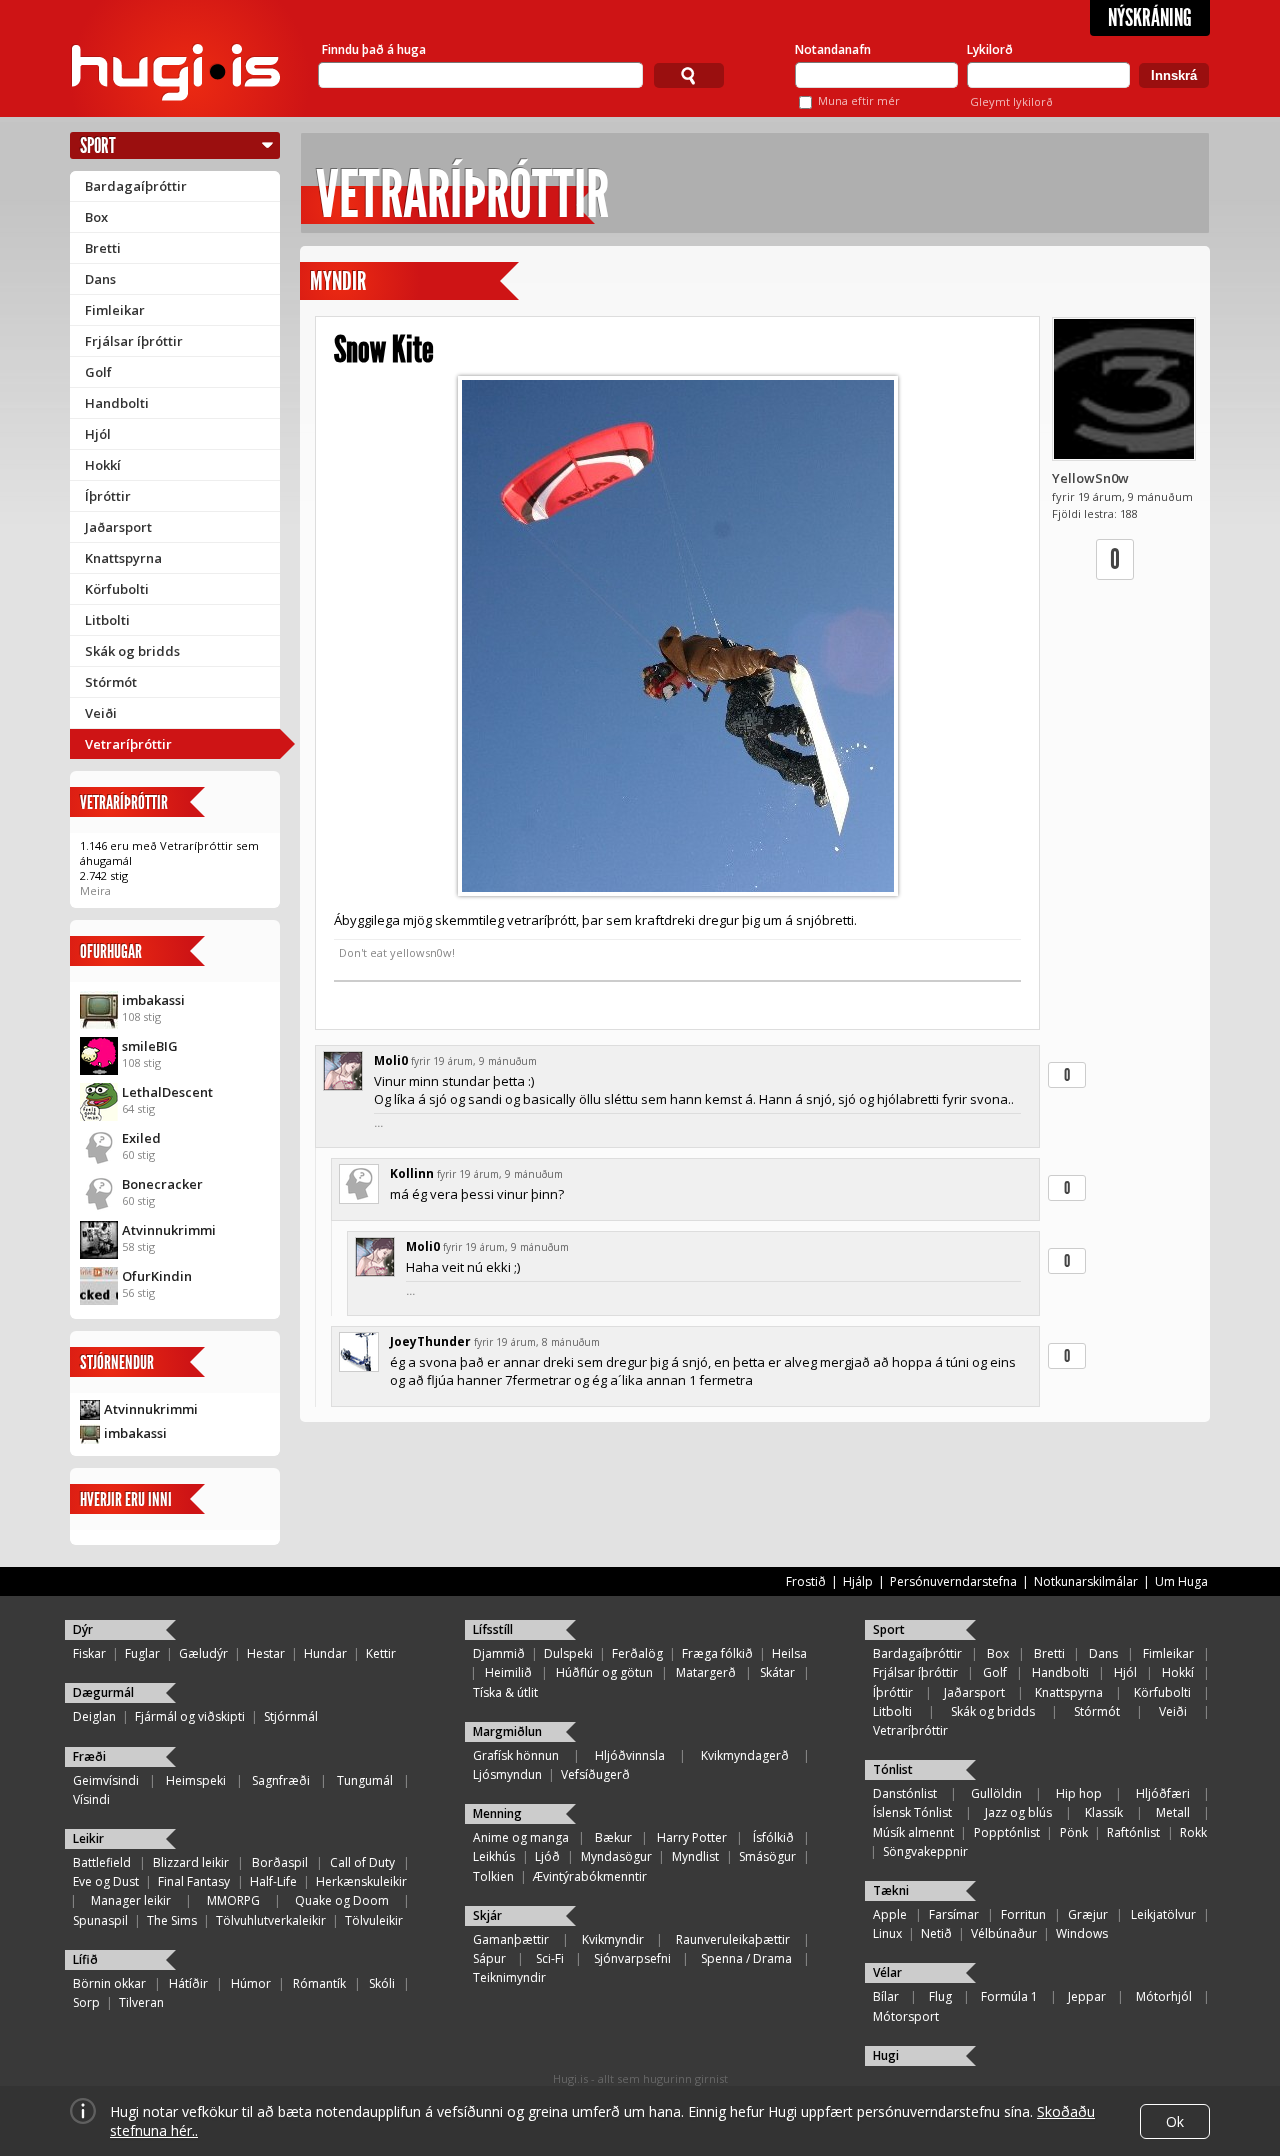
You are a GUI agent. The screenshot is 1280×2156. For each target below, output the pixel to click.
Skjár (487, 1915)
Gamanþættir (511, 1939)
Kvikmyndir (613, 1939)
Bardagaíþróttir (136, 186)
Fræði (89, 1756)
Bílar (886, 1996)
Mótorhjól (1164, 1996)
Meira (95, 890)
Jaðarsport (118, 527)
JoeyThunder (430, 1341)
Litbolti (107, 620)
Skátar (777, 1672)
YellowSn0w (1090, 478)
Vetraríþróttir (128, 744)
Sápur (489, 1958)
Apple (890, 1914)
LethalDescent (167, 1092)
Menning (497, 1813)
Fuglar (142, 1653)
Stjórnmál (291, 1716)
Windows (1082, 1933)
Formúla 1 (1009, 1996)
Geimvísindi (106, 1780)
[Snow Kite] (677, 636)
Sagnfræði (281, 1780)
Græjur (1088, 1914)
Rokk (1193, 1832)
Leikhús (494, 1856)
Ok (1175, 2121)
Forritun (1023, 1914)
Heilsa (789, 1653)
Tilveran (141, 2002)
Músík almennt (913, 1832)
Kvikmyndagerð (745, 1755)
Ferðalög (637, 1653)
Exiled (141, 1138)
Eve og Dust (106, 1881)
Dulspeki (568, 1653)
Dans (100, 279)
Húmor (251, 1983)
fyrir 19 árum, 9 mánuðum (474, 1061)
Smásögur (767, 1856)
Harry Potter (692, 1837)
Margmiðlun (507, 1731)
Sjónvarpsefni (632, 1958)
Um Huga (1181, 1581)
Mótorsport (906, 2016)
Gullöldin (996, 1793)
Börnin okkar (109, 1983)
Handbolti (117, 403)
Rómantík (319, 1983)
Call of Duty (362, 1862)
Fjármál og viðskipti (190, 1716)
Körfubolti (117, 589)
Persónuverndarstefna (953, 1581)
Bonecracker (162, 1184)
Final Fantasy (194, 1881)
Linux (887, 1933)
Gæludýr (203, 1653)
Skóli (382, 1983)
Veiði (101, 713)
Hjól (98, 434)
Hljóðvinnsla (630, 1755)
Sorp (86, 2002)
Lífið (85, 1959)
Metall (1173, 1812)
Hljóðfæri (1163, 1793)
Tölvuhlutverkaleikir (271, 1920)
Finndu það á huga (374, 49)
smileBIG (150, 1046)
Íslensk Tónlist (912, 1812)
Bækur (613, 1837)
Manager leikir (131, 1900)
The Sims (172, 1920)
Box (96, 217)
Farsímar (954, 1914)
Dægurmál (103, 1692)
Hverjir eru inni (126, 1499)
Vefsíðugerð (595, 1774)
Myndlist (695, 1856)
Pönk (1074, 1832)
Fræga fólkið (717, 1653)
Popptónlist (1007, 1832)
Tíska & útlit (505, 1692)
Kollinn (412, 1173)
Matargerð (706, 1672)
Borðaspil (280, 1862)
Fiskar (89, 1653)
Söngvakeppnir (925, 1851)
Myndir (338, 281)
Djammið (499, 1653)
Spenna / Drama (746, 1958)
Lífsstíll (493, 1629)
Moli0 (391, 1060)
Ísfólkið (773, 1837)
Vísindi (91, 1799)
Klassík (1104, 1812)
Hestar (266, 1653)
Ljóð (547, 1856)
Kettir (381, 1653)
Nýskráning (1150, 18)
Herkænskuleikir (361, 1881)
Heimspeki (196, 1780)
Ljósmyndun (507, 1774)
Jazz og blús (1018, 1812)
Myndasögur (616, 1856)
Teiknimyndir (509, 1977)
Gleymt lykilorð (1011, 101)
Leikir (88, 1838)
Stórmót (111, 682)
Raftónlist (1133, 1832)
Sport (98, 145)
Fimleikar (115, 310)
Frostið (806, 1581)
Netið (936, 1933)
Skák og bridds (132, 651)
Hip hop (1079, 1793)
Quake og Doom (342, 1900)
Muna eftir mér (859, 100)
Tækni (891, 1890)
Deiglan (94, 1716)
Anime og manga (521, 1837)
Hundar (325, 1653)
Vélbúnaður (1004, 1933)
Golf (98, 372)
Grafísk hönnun (516, 1755)
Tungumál (365, 1780)
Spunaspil (100, 1920)
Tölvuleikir (374, 1920)
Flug (940, 1996)
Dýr (83, 1629)
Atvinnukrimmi (169, 1230)
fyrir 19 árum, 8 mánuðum (537, 1342)
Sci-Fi (550, 1958)
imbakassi (153, 1000)
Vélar (887, 1972)
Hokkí (103, 465)
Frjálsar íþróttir (134, 341)
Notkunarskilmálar (1086, 1581)
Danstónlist (905, 1793)
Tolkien (493, 1876)
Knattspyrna (123, 558)
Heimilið (508, 1672)
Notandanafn (833, 49)
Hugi (886, 2055)
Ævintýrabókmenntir (590, 1876)
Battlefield (102, 1862)
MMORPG (233, 1900)
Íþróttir (108, 496)
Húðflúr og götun (604, 1672)
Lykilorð (990, 49)
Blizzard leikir (191, 1862)
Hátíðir (188, 1983)
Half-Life (273, 1881)
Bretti (103, 248)
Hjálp (858, 1581)
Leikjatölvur (1163, 1914)
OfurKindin (157, 1276)
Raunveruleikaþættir (733, 1939)
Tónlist (893, 1769)
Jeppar (1087, 1996)
